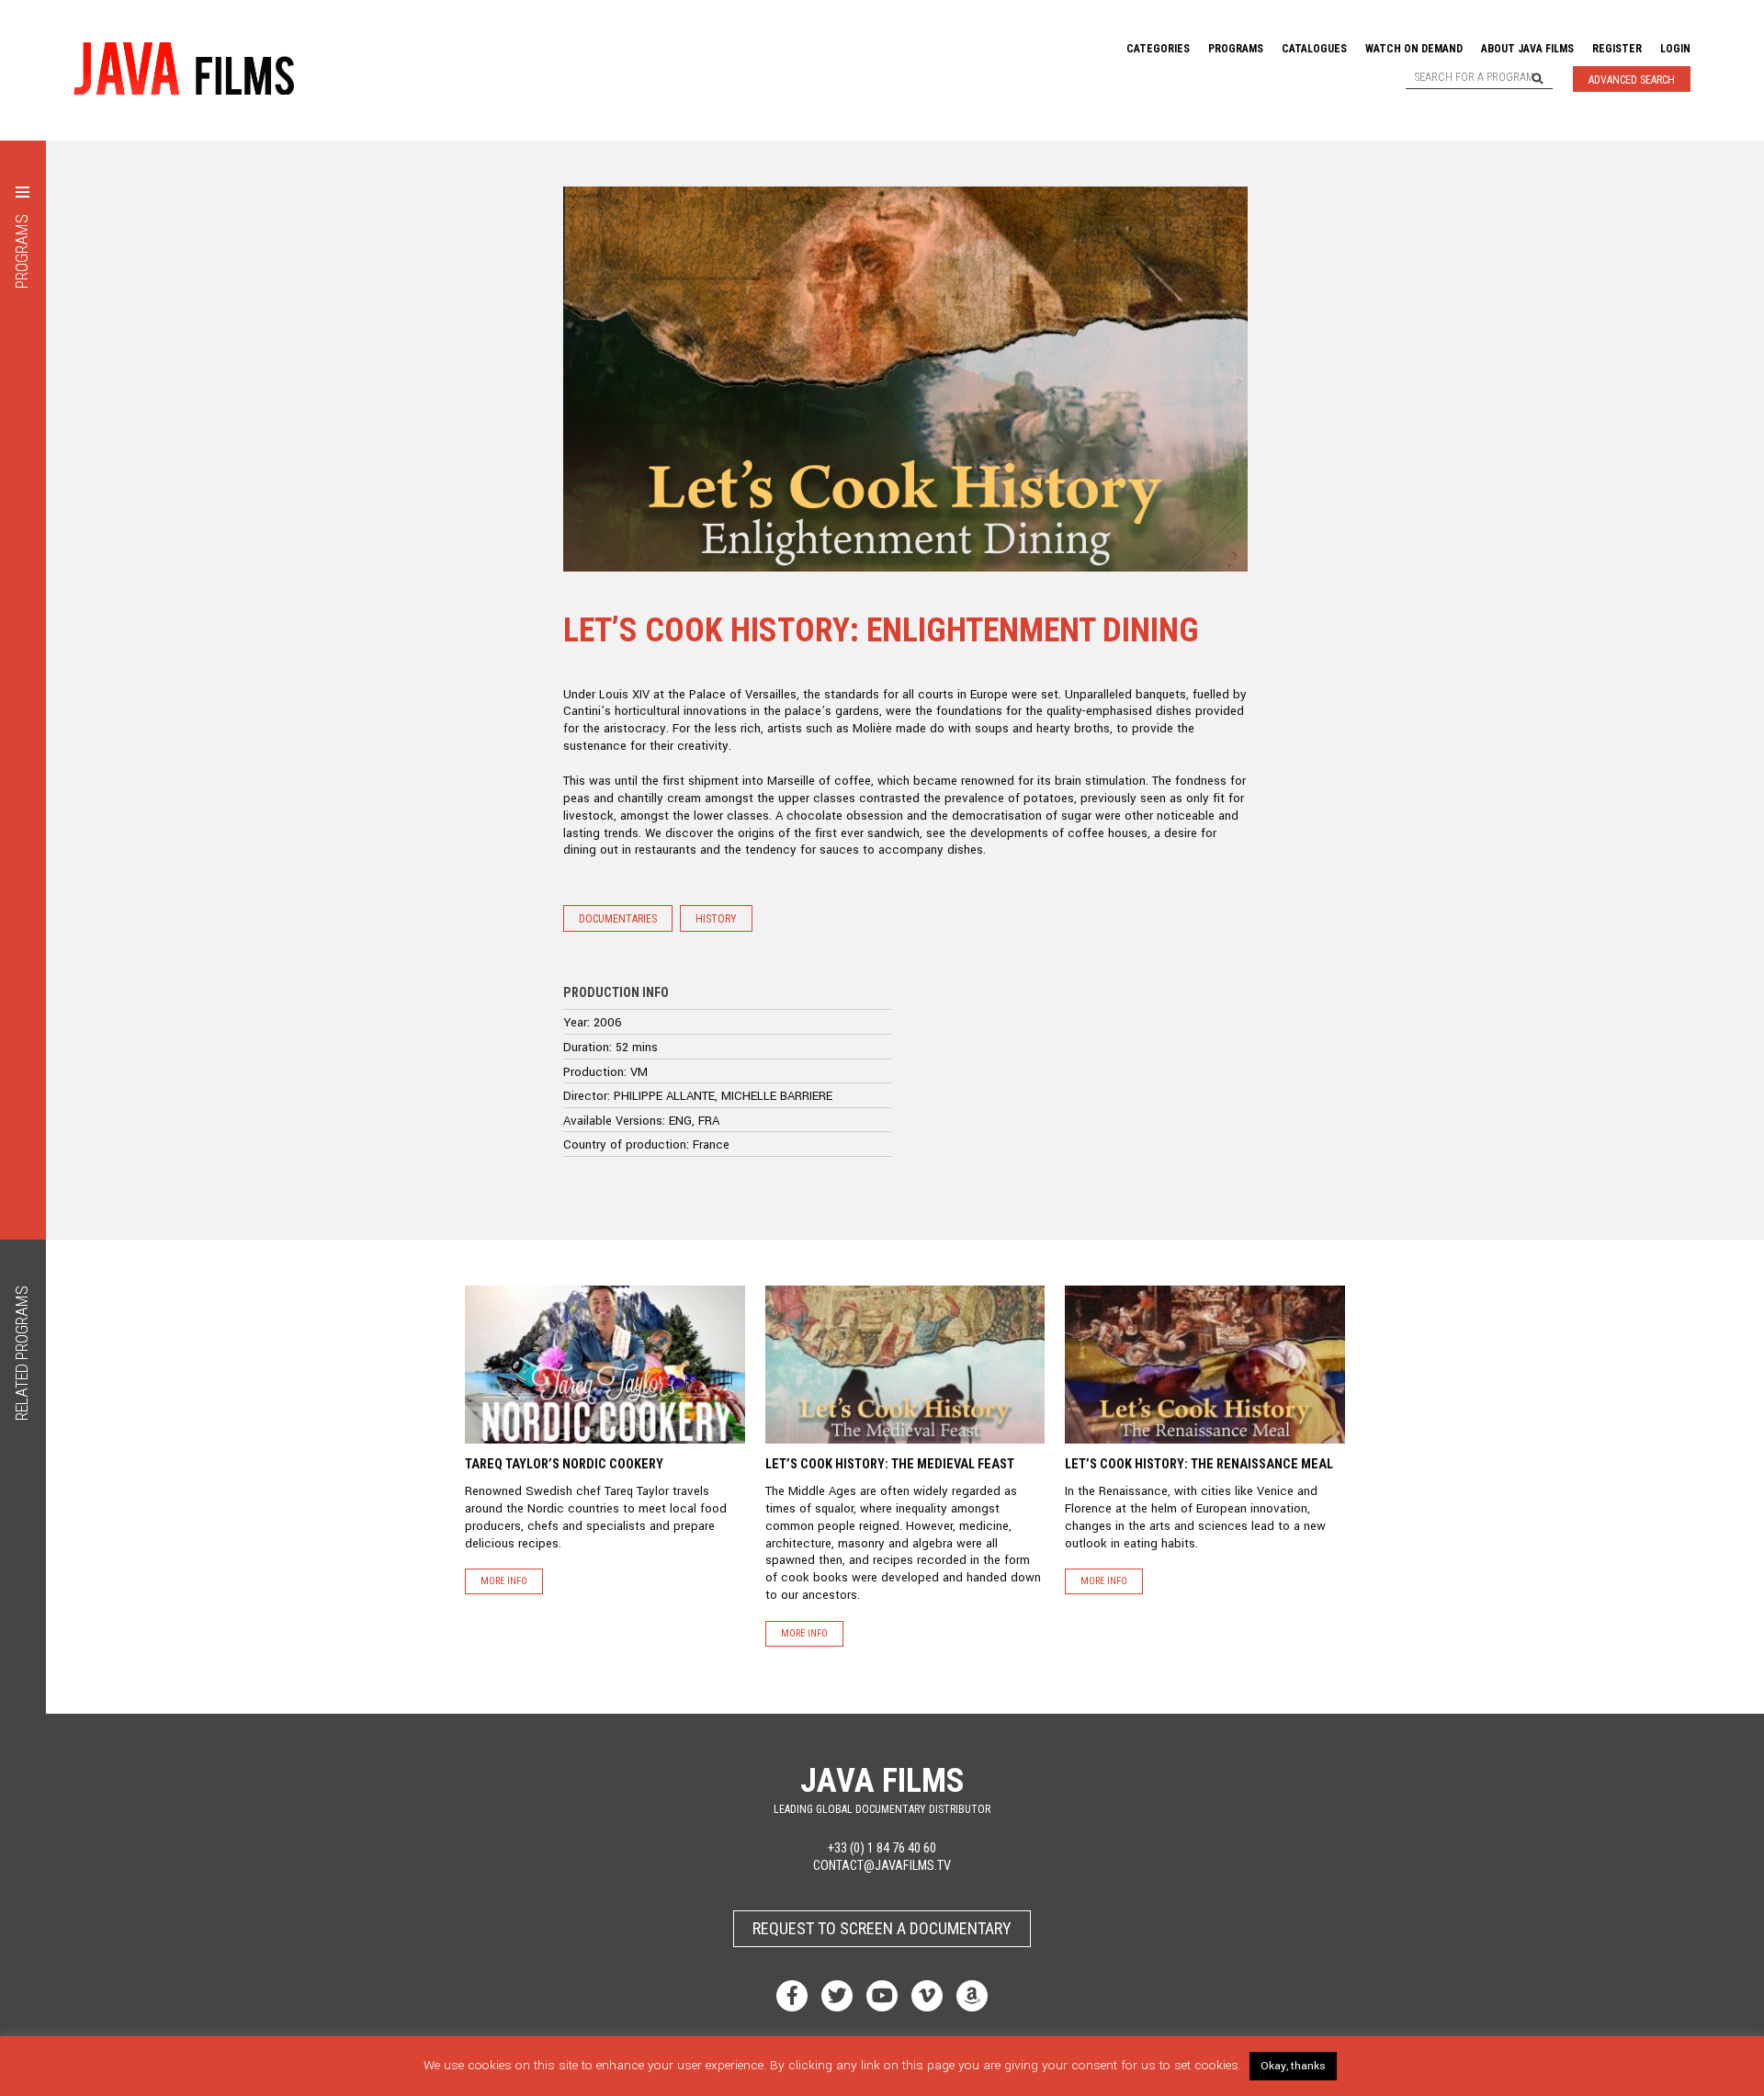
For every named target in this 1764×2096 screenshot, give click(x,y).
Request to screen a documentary (882, 1928)
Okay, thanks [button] (1293, 2066)
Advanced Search (1632, 80)
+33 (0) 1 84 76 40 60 (882, 1848)
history (716, 919)
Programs (1236, 49)
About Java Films (1527, 49)
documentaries (618, 919)
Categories (1158, 49)
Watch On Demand (1414, 49)
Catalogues (1314, 49)
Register (1617, 49)
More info (504, 1581)
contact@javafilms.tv (882, 1866)
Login (1675, 49)
